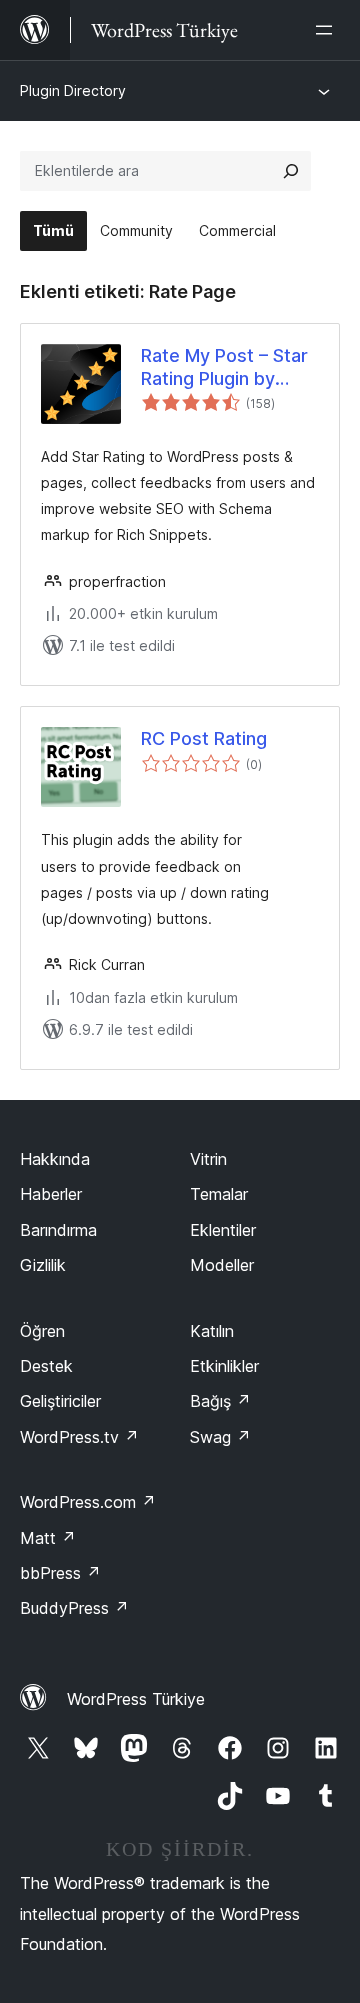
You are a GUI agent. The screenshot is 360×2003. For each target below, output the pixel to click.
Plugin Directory (73, 90)
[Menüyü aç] (328, 30)
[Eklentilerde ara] (291, 171)
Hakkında (55, 1159)
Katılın (212, 1331)
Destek (46, 1366)
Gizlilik (43, 1265)
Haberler (51, 1194)
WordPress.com (88, 1502)
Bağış (220, 1401)
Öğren (42, 1331)
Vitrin (208, 1159)
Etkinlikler (224, 1366)
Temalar (219, 1194)
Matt (48, 1538)
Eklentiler (223, 1230)
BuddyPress (74, 1608)
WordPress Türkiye (136, 1699)
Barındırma (58, 1230)
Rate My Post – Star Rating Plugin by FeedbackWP (224, 368)
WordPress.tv (79, 1437)
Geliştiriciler (60, 1401)
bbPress (60, 1573)
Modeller (222, 1265)
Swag (220, 1437)
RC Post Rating (204, 738)
